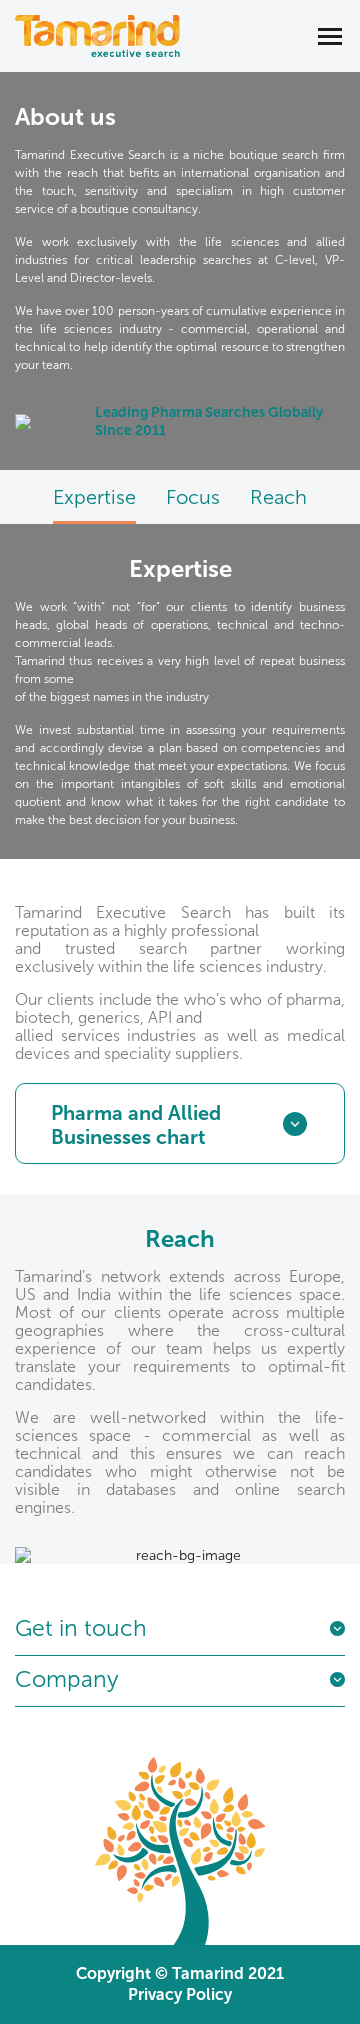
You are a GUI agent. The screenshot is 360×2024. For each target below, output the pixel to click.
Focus (193, 497)
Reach (278, 497)
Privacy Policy (180, 1994)
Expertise (94, 497)
